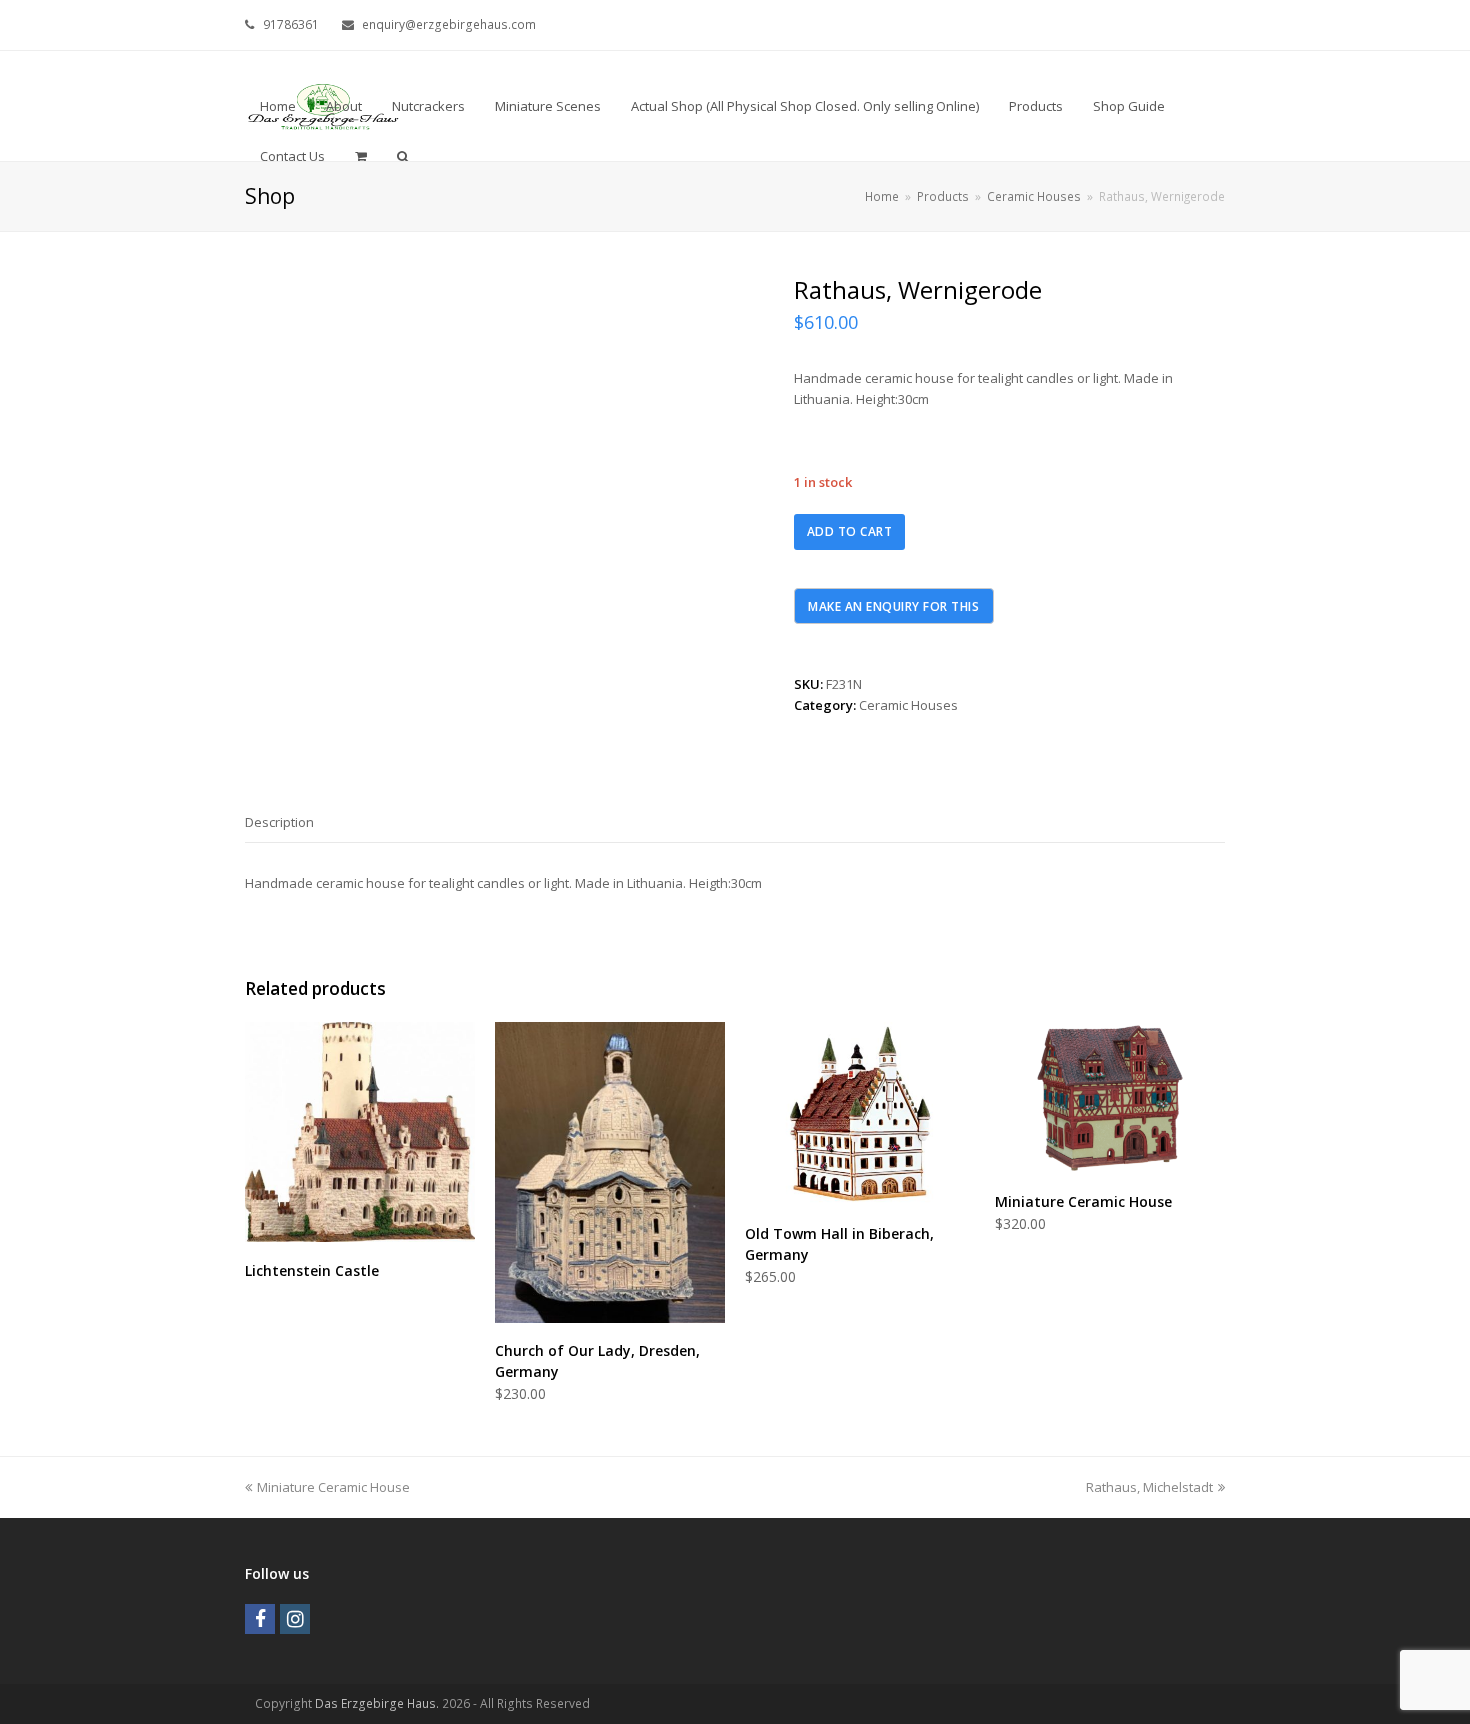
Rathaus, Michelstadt (1149, 1487)
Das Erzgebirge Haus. (377, 1703)
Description (279, 822)
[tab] (279, 822)
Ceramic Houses (908, 705)
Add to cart (850, 531)
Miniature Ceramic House (333, 1487)
